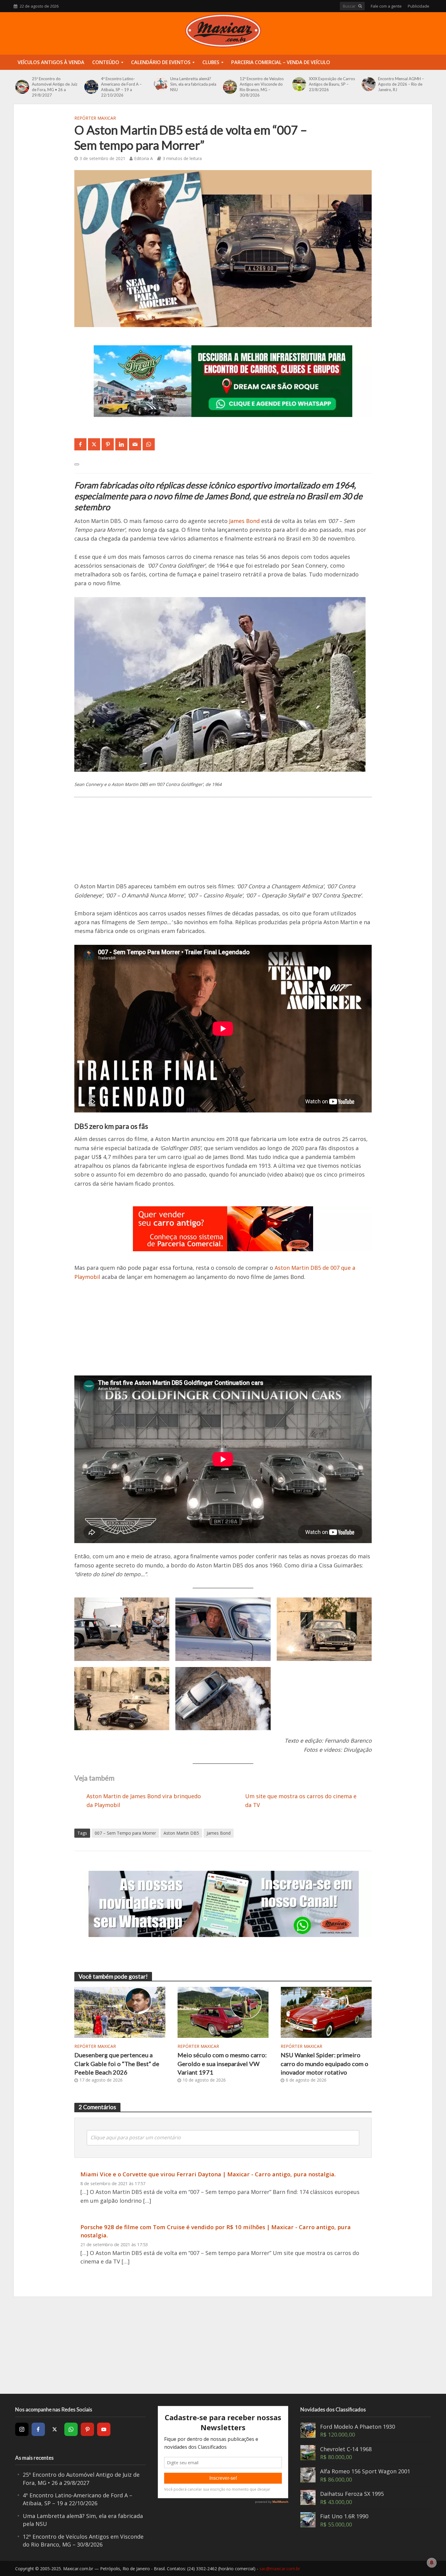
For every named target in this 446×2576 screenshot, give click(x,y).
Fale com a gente (386, 6)
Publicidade (419, 6)
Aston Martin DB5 (181, 1833)
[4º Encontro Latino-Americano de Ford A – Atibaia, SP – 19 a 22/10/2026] (91, 87)
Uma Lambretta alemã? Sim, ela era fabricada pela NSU (193, 84)
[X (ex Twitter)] (55, 2429)
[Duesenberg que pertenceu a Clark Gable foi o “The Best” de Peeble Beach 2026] (120, 2012)
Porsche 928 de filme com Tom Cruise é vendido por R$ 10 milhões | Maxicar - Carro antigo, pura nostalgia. (216, 2231)
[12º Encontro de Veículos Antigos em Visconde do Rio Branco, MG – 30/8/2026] (230, 87)
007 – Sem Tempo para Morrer (125, 1833)
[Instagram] (22, 2429)
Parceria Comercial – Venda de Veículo (281, 62)
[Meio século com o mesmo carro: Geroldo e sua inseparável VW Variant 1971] (223, 2012)
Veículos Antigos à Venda (51, 62)
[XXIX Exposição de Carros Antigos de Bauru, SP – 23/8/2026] (299, 84)
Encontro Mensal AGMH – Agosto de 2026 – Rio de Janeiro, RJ (401, 84)
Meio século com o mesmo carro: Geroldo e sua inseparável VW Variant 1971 (222, 2064)
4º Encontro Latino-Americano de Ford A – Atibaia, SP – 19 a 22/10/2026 (121, 87)
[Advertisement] (223, 846)
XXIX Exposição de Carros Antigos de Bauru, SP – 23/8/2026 (332, 84)
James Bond (244, 521)
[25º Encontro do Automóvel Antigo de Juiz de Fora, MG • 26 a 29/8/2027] (22, 87)
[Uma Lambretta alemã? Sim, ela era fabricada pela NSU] (161, 84)
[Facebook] (38, 2429)
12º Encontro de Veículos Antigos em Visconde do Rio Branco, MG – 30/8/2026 (262, 87)
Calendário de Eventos (161, 62)
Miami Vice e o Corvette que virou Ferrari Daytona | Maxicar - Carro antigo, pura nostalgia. (208, 2174)
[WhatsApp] (71, 2429)
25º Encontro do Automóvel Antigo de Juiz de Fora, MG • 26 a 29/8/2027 (55, 87)
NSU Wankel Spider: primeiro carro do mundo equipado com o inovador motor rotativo (324, 2064)
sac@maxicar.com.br (280, 2569)
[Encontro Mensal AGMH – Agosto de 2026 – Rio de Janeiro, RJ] (368, 84)
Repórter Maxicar (95, 118)
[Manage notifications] (432, 2563)
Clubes (211, 62)
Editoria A (144, 158)
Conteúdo (106, 62)
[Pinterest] (87, 2429)
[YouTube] (104, 2429)
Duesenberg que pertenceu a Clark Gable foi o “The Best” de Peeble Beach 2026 (117, 2064)
